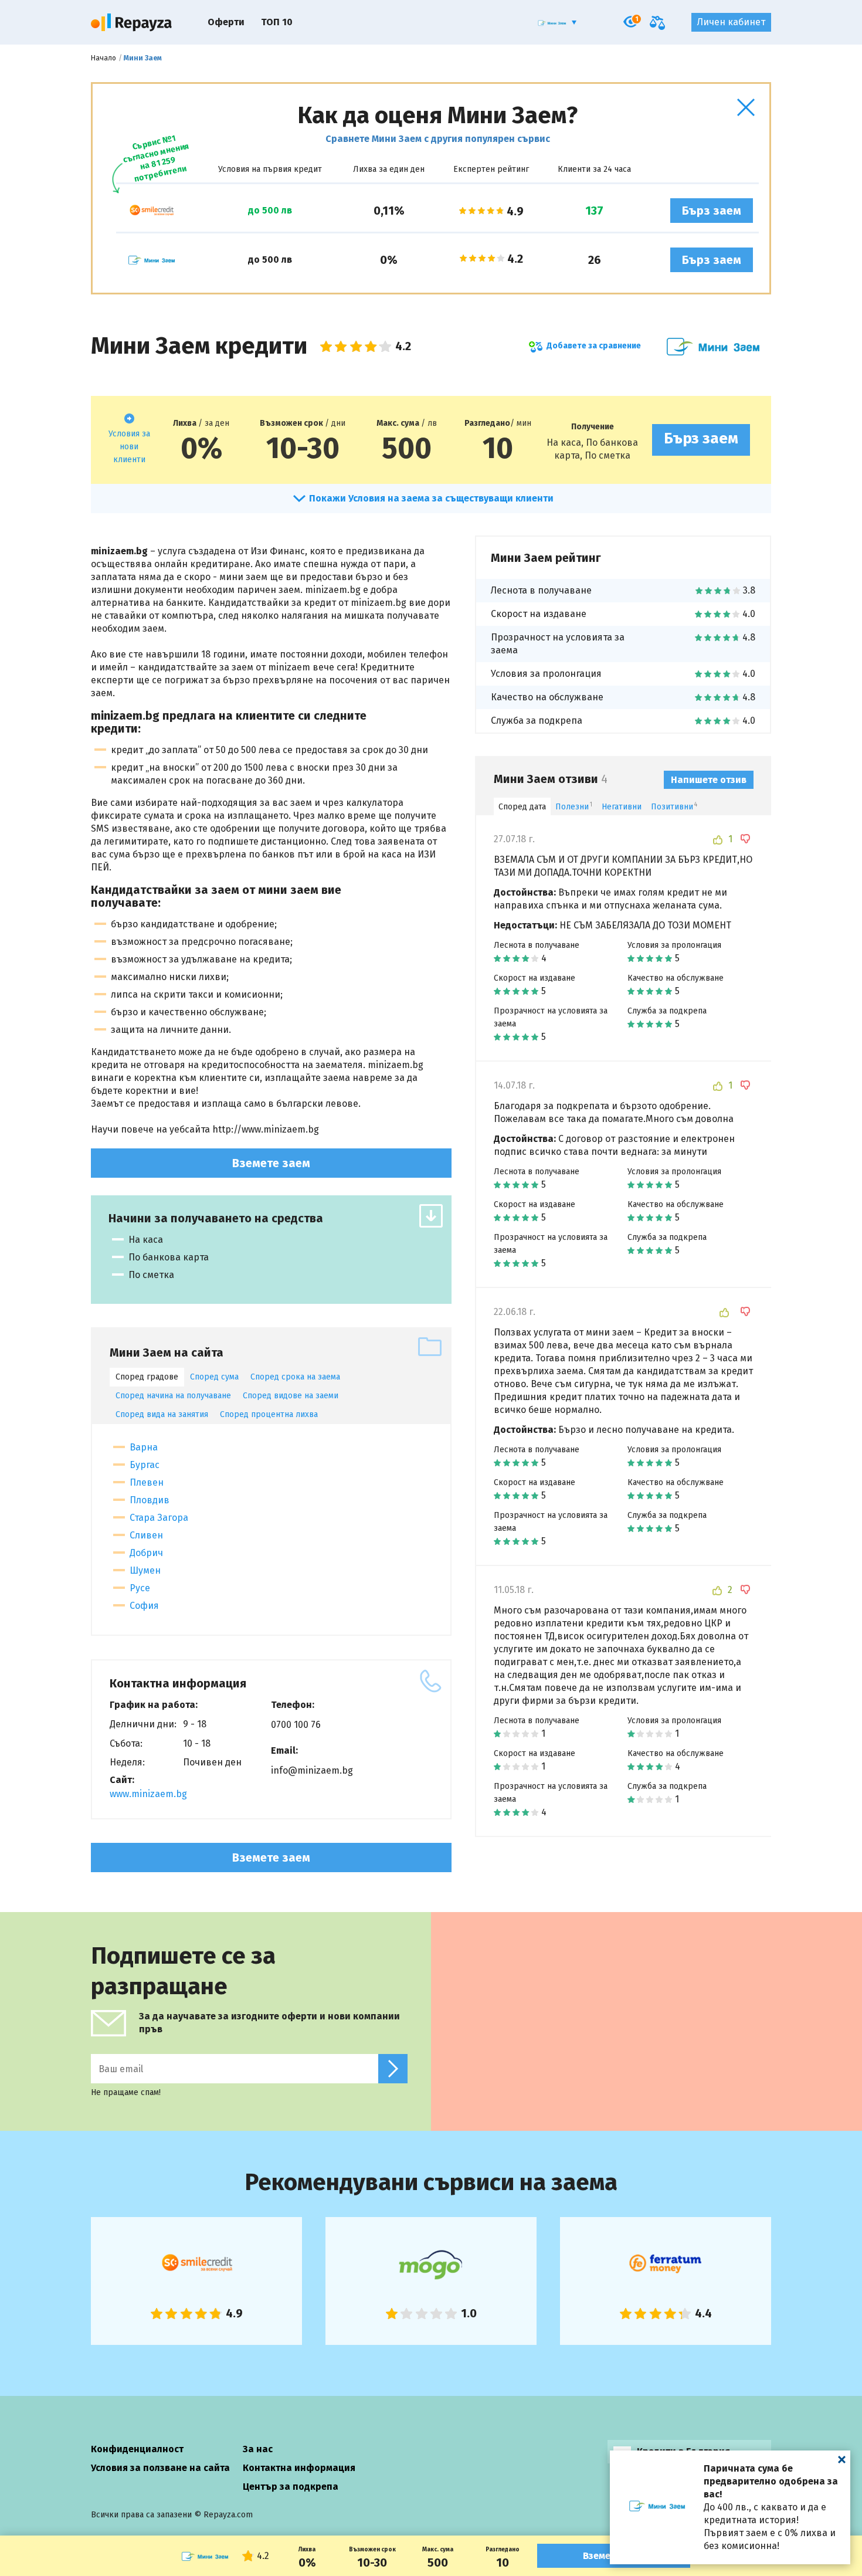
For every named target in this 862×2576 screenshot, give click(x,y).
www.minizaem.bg (148, 1794)
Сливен (146, 1535)
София (144, 1606)
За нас (258, 2449)
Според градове (147, 1377)
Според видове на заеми (291, 1396)
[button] (746, 107)
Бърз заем (712, 211)
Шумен (145, 1570)
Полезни (574, 807)
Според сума (214, 1377)
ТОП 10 (277, 22)
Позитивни (674, 807)
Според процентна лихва (269, 1414)
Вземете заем (271, 1163)
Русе (140, 1588)
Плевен (147, 1482)
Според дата (522, 807)
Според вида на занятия (162, 1414)
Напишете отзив (709, 780)
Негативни (622, 807)
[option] (196, 2281)
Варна (144, 1447)
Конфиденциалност (137, 2449)
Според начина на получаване (173, 1396)
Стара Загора (159, 1518)
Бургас (145, 1465)
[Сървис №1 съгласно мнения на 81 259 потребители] (151, 211)
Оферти (226, 22)
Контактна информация (299, 2468)
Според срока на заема (295, 1377)
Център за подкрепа (291, 2487)
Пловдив (150, 1500)
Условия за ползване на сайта (160, 2468)
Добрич (146, 1553)
